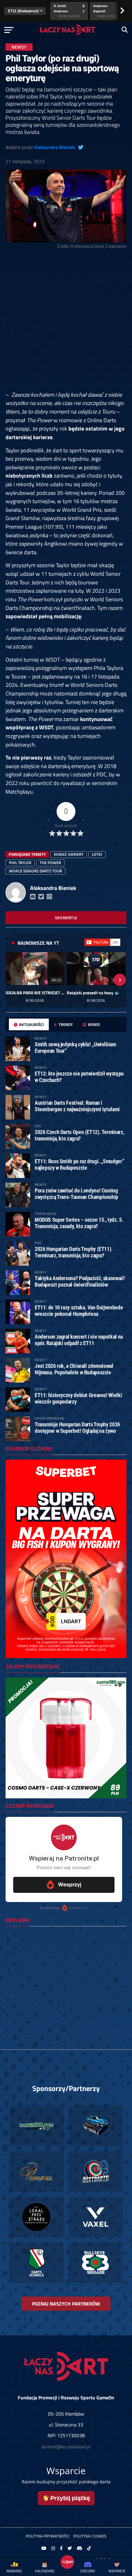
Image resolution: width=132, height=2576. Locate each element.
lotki (97, 854)
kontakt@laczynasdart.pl (66, 2447)
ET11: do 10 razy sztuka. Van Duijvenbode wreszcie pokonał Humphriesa (79, 1310)
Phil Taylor (20, 863)
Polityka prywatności (48, 2536)
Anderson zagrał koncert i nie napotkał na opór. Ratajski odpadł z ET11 (79, 1340)
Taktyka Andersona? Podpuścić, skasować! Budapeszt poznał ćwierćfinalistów (80, 1281)
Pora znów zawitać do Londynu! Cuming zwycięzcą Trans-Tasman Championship (76, 1194)
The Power (50, 863)
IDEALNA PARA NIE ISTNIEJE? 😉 (35, 993)
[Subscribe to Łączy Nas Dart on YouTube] (102, 942)
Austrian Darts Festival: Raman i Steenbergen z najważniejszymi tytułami (77, 1106)
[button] (12, 980)
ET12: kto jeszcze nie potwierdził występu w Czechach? (79, 1077)
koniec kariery (69, 854)
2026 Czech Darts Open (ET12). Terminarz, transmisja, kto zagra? (79, 1135)
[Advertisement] (66, 322)
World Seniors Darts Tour (35, 871)
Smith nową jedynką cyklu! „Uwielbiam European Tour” (75, 1047)
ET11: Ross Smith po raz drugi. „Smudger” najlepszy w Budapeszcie (79, 1164)
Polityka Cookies (90, 2536)
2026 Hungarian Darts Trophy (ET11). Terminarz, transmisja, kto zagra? (74, 1252)
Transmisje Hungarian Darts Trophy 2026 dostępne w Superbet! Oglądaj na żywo (77, 1427)
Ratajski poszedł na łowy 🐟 (93, 993)
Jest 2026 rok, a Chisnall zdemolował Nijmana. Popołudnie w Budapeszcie (74, 1369)
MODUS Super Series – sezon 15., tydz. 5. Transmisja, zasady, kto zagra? (79, 1223)
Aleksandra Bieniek (54, 147)
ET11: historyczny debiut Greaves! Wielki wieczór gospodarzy (78, 1398)
